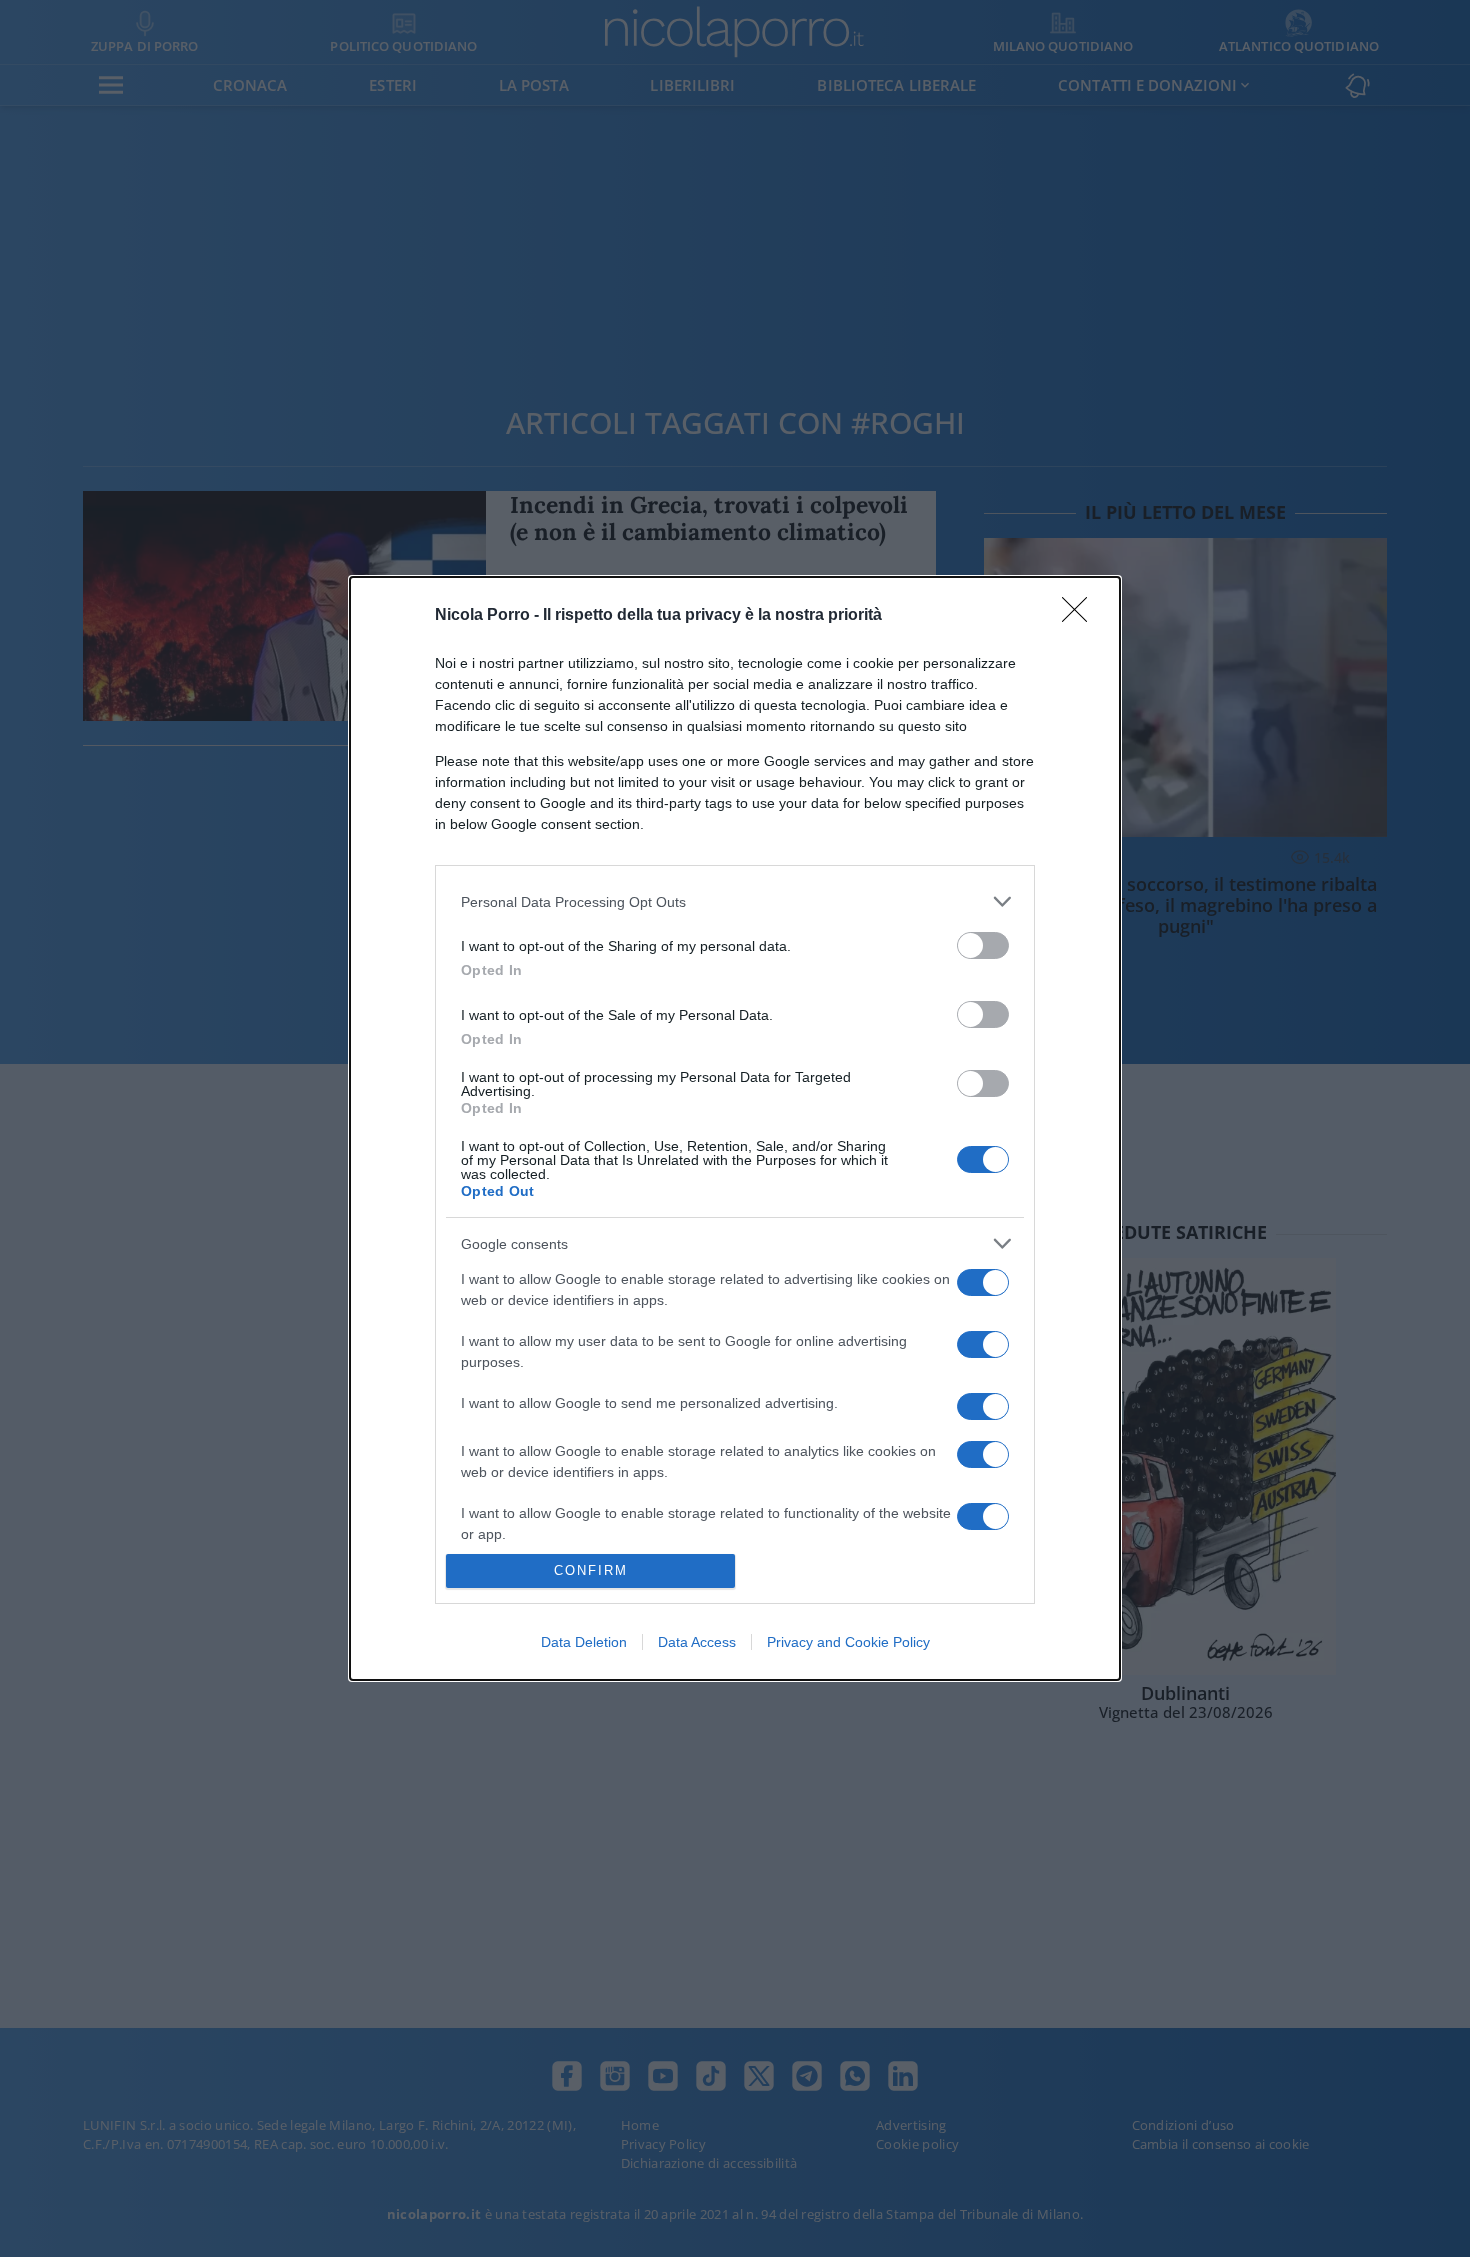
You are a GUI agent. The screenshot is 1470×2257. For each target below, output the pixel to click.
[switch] (983, 945)
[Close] (1081, 616)
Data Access (697, 1642)
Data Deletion (584, 1642)
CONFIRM (591, 1570)
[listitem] (735, 901)
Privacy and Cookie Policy (848, 1642)
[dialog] (735, 1128)
